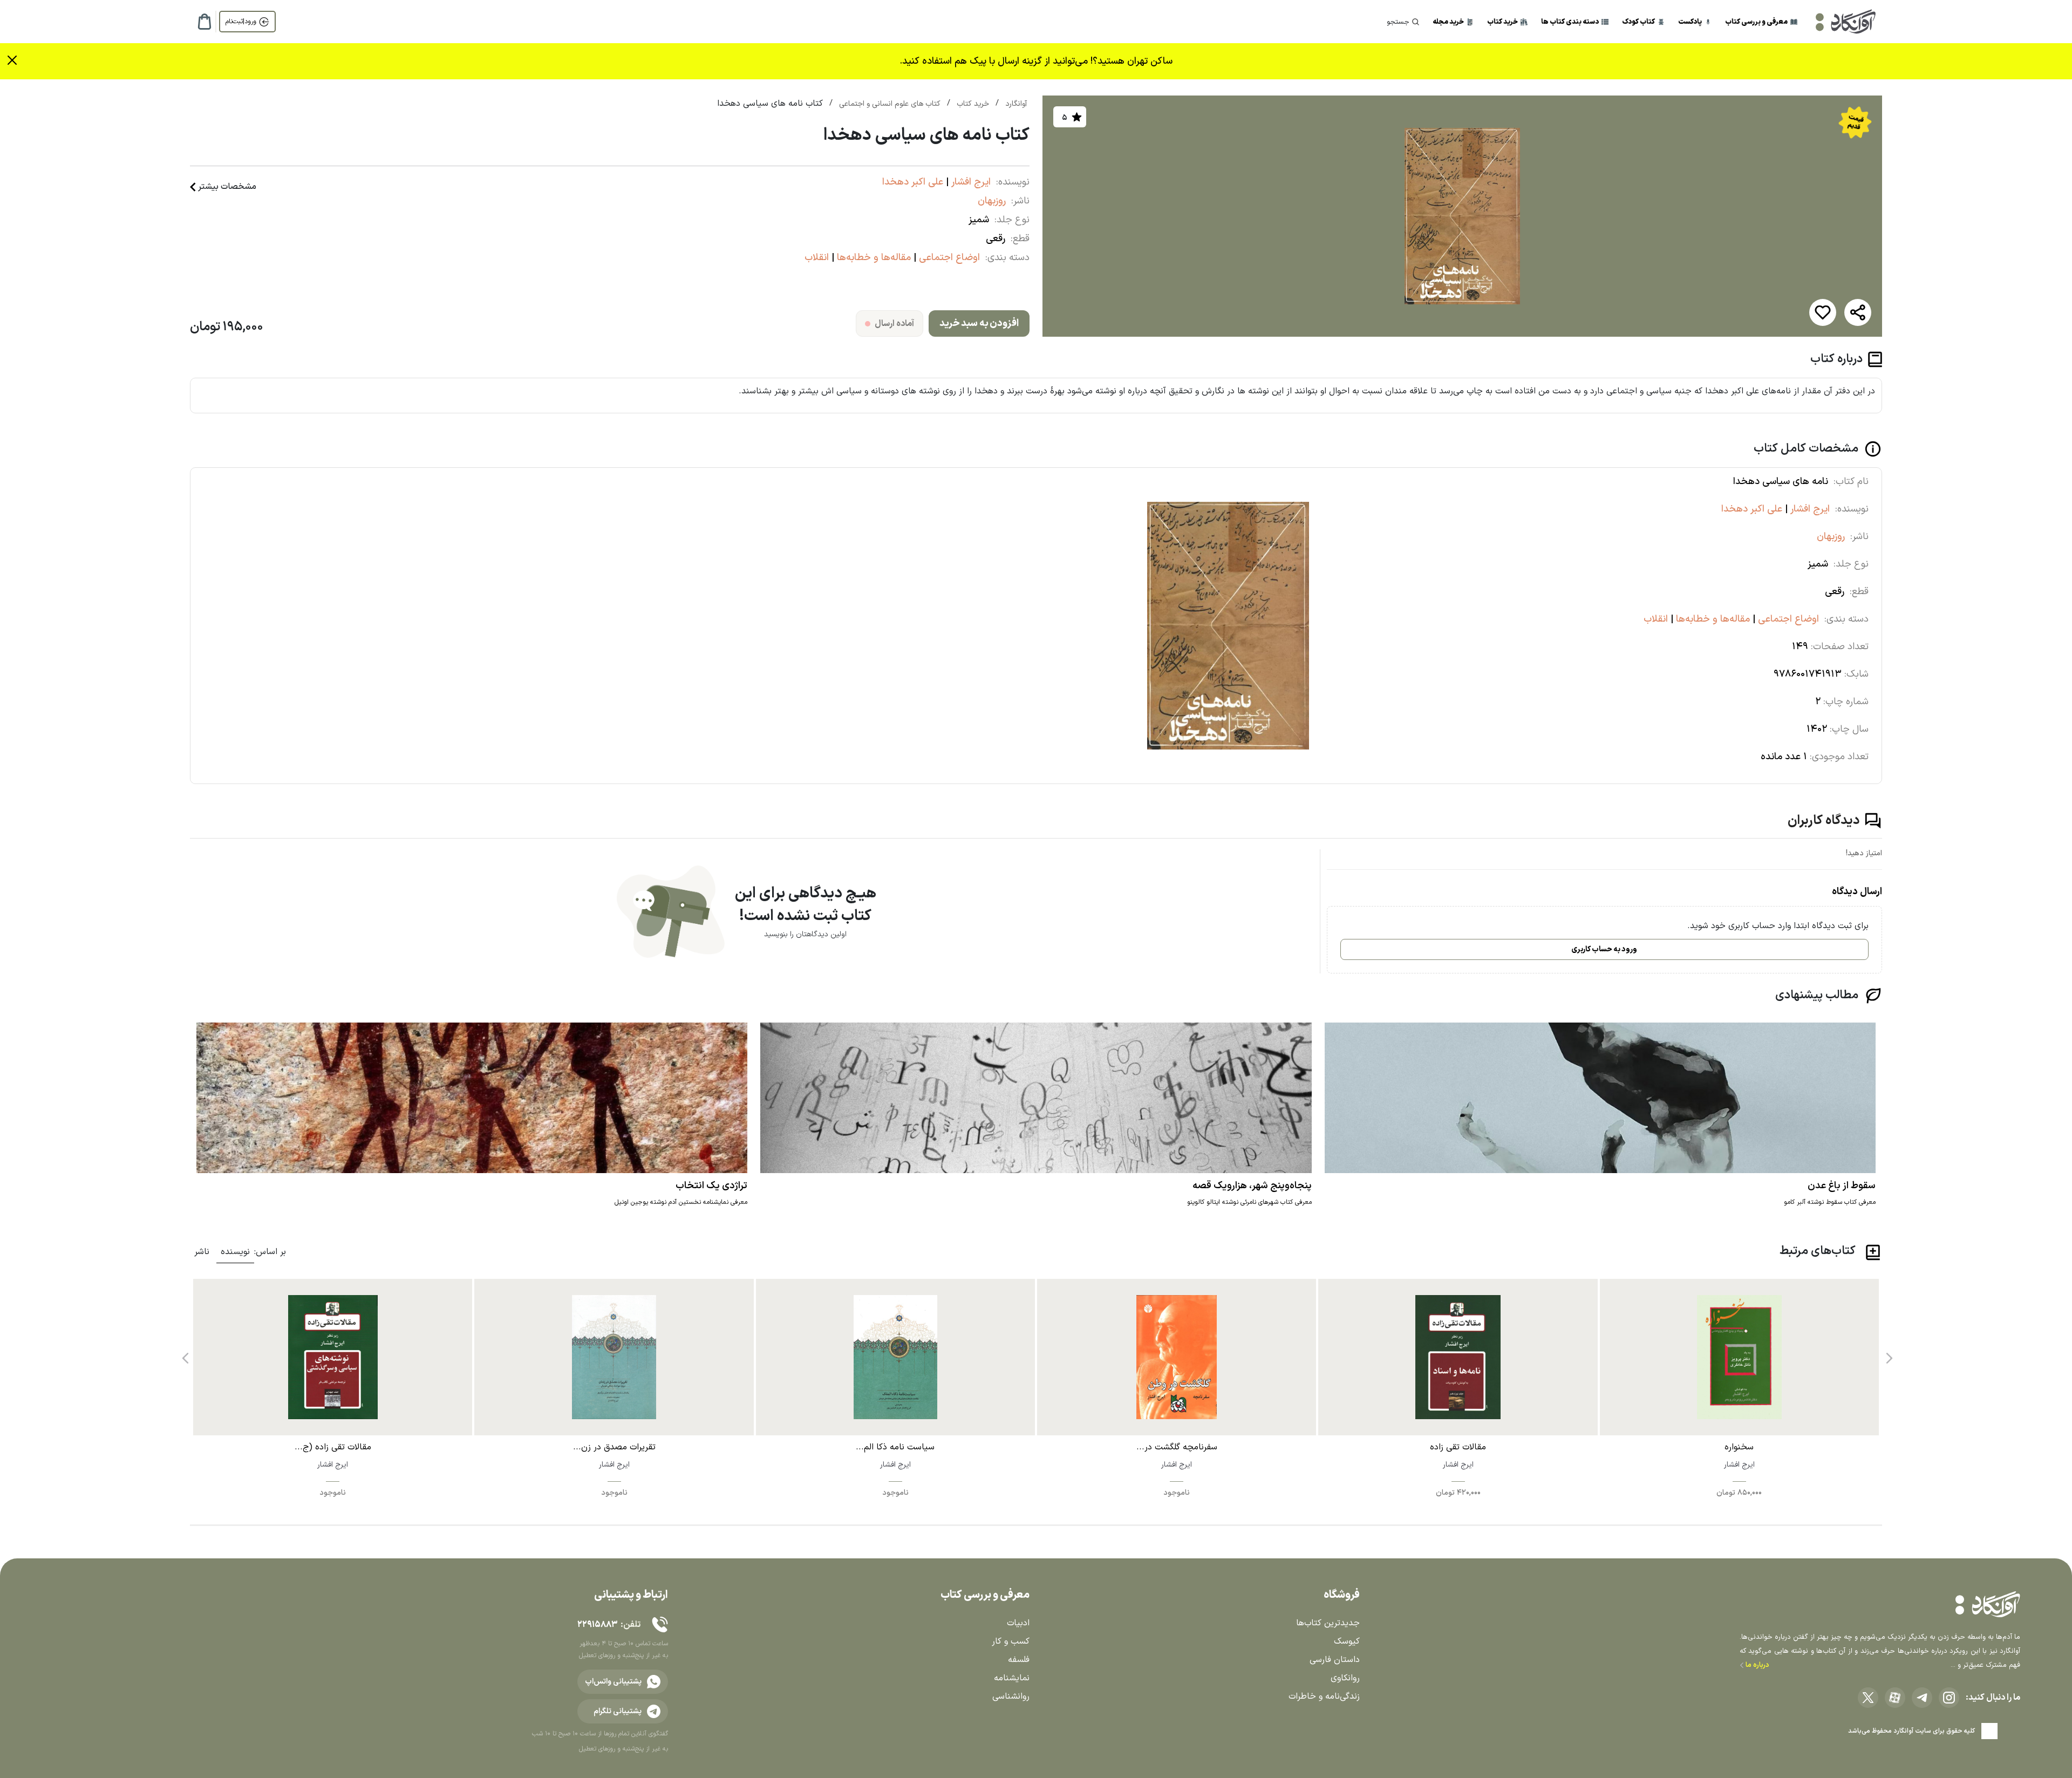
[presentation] (1888, 1354)
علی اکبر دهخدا (913, 182)
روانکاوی (1345, 1678)
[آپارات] (1895, 1698)
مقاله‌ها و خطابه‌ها (873, 258)
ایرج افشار (970, 182)
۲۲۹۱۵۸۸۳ (597, 1625)
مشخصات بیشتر (227, 187)
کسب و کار (1011, 1641)
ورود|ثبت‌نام (241, 22)
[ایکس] (1868, 1698)
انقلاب (817, 258)
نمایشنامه (1012, 1678)
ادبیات (1018, 1623)
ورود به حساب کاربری (1604, 949)
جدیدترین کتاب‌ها (1328, 1623)
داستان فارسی (1335, 1660)
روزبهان (992, 201)
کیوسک (1347, 1641)
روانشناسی (1011, 1697)
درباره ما (1757, 1665)
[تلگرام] (1922, 1698)
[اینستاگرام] (1949, 1698)
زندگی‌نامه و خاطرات (1324, 1697)
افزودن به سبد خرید (979, 323)
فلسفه (1019, 1660)
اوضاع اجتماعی (948, 258)
